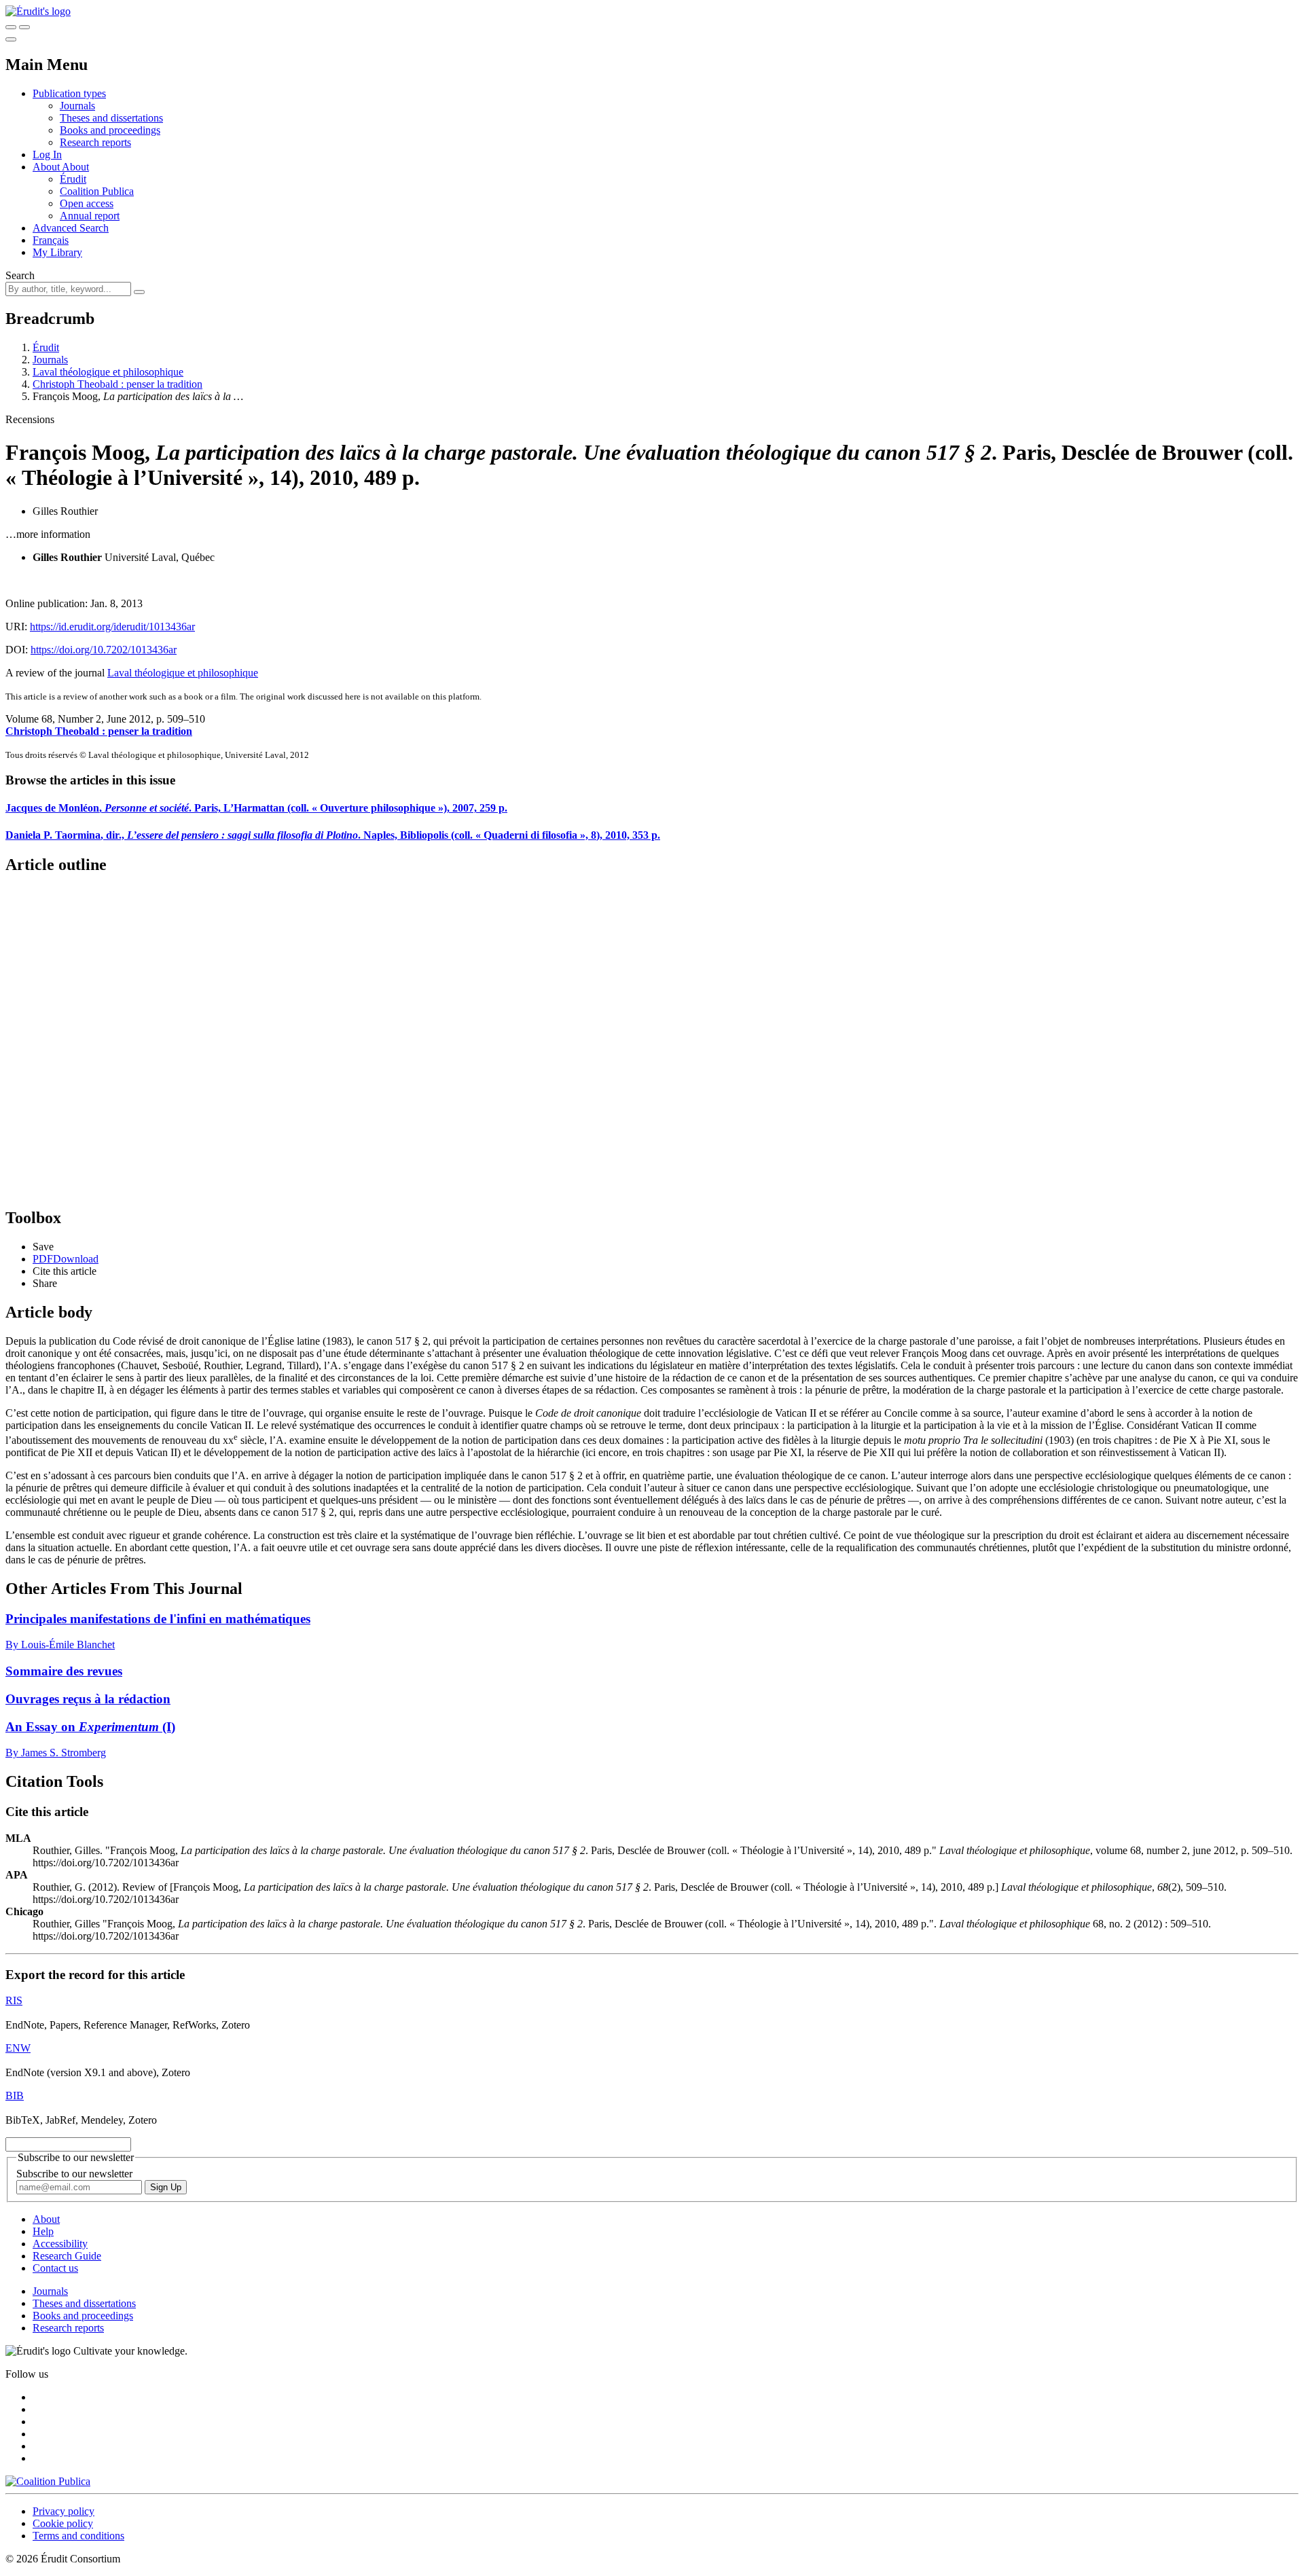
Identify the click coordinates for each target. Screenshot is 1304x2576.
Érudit (73, 179)
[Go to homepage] (38, 11)
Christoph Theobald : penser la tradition (117, 384)
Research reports (95, 142)
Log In (47, 155)
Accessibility (60, 2244)
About (75, 167)
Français (51, 240)
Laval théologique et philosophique (108, 372)
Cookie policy (63, 2523)
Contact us (55, 2268)
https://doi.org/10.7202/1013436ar (104, 650)
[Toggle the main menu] (11, 39)
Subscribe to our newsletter (74, 2174)
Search (20, 275)
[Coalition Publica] (48, 2481)
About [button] (47, 167)
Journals (77, 106)
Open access (87, 203)
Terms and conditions (78, 2536)
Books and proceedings (110, 130)
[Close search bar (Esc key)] (24, 27)
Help (43, 2231)
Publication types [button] (69, 93)
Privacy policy (64, 2511)
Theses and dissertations (111, 118)
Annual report (90, 216)
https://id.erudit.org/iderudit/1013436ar (112, 627)
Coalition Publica (97, 191)
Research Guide (67, 2256)
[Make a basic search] (11, 27)
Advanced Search (71, 228)
